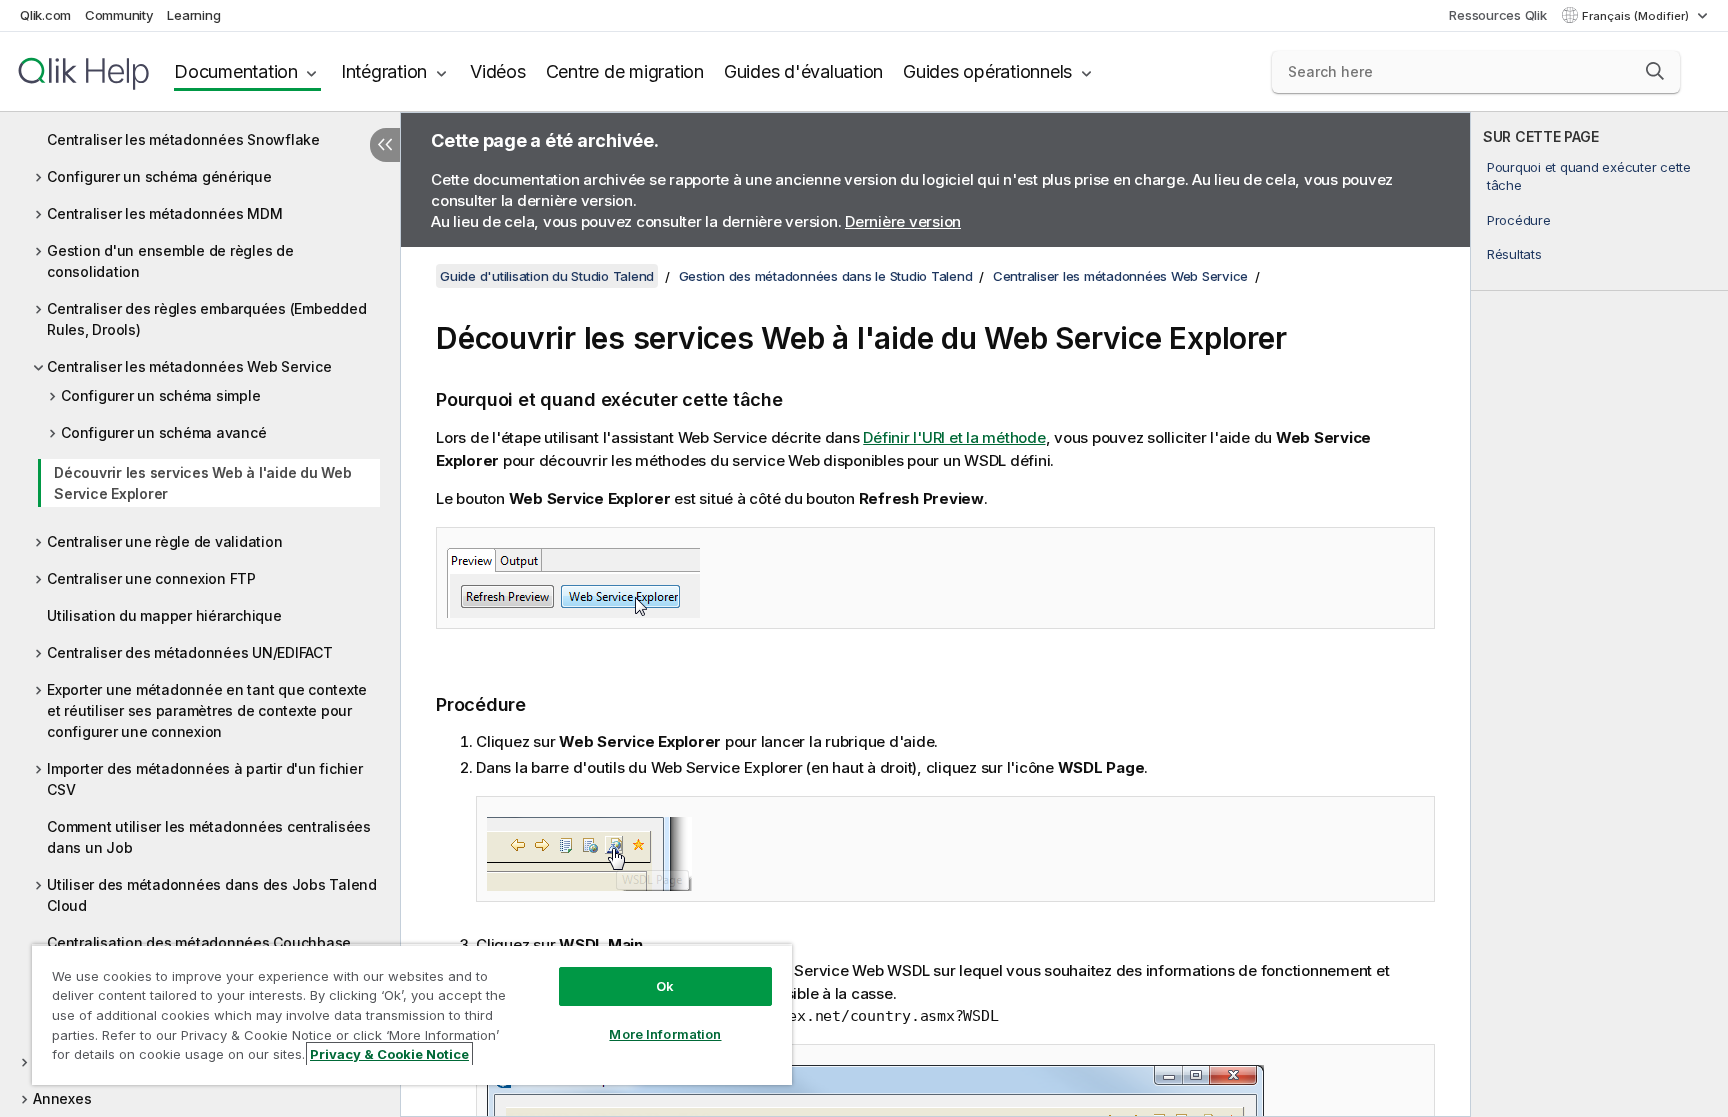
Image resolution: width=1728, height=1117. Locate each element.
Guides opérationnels (987, 71)
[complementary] (1599, 614)
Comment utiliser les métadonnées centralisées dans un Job (209, 837)
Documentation (236, 71)
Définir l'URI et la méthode (954, 437)
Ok (665, 986)
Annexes (62, 1098)
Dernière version (903, 221)
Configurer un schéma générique (159, 176)
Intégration (384, 71)
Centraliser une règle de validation (164, 541)
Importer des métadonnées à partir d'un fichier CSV (205, 779)
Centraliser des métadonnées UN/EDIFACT (190, 652)
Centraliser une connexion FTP (151, 578)
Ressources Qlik (1497, 15)
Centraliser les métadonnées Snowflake (183, 139)
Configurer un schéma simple (160, 395)
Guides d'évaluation (803, 71)
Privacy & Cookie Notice (389, 1054)
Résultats (1514, 254)
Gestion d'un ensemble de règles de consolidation (170, 261)
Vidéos (498, 71)
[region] (412, 1014)
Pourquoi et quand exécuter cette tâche (1589, 176)
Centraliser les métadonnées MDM (164, 213)
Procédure (1519, 220)
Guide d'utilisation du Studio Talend (547, 276)
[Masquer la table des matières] (385, 145)
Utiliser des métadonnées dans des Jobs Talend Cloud (212, 895)
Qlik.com (45, 15)
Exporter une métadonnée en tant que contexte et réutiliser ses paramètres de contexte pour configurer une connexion (207, 710)
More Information (665, 1034)
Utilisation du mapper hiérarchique (164, 615)
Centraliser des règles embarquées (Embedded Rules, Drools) (206, 319)
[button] (1655, 71)
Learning (193, 15)
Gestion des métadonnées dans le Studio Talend (826, 276)
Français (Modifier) (1637, 16)
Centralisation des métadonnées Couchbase (199, 942)
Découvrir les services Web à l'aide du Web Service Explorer (203, 483)
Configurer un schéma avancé (163, 432)
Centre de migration (625, 71)
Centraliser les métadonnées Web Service (189, 366)
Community (119, 15)
